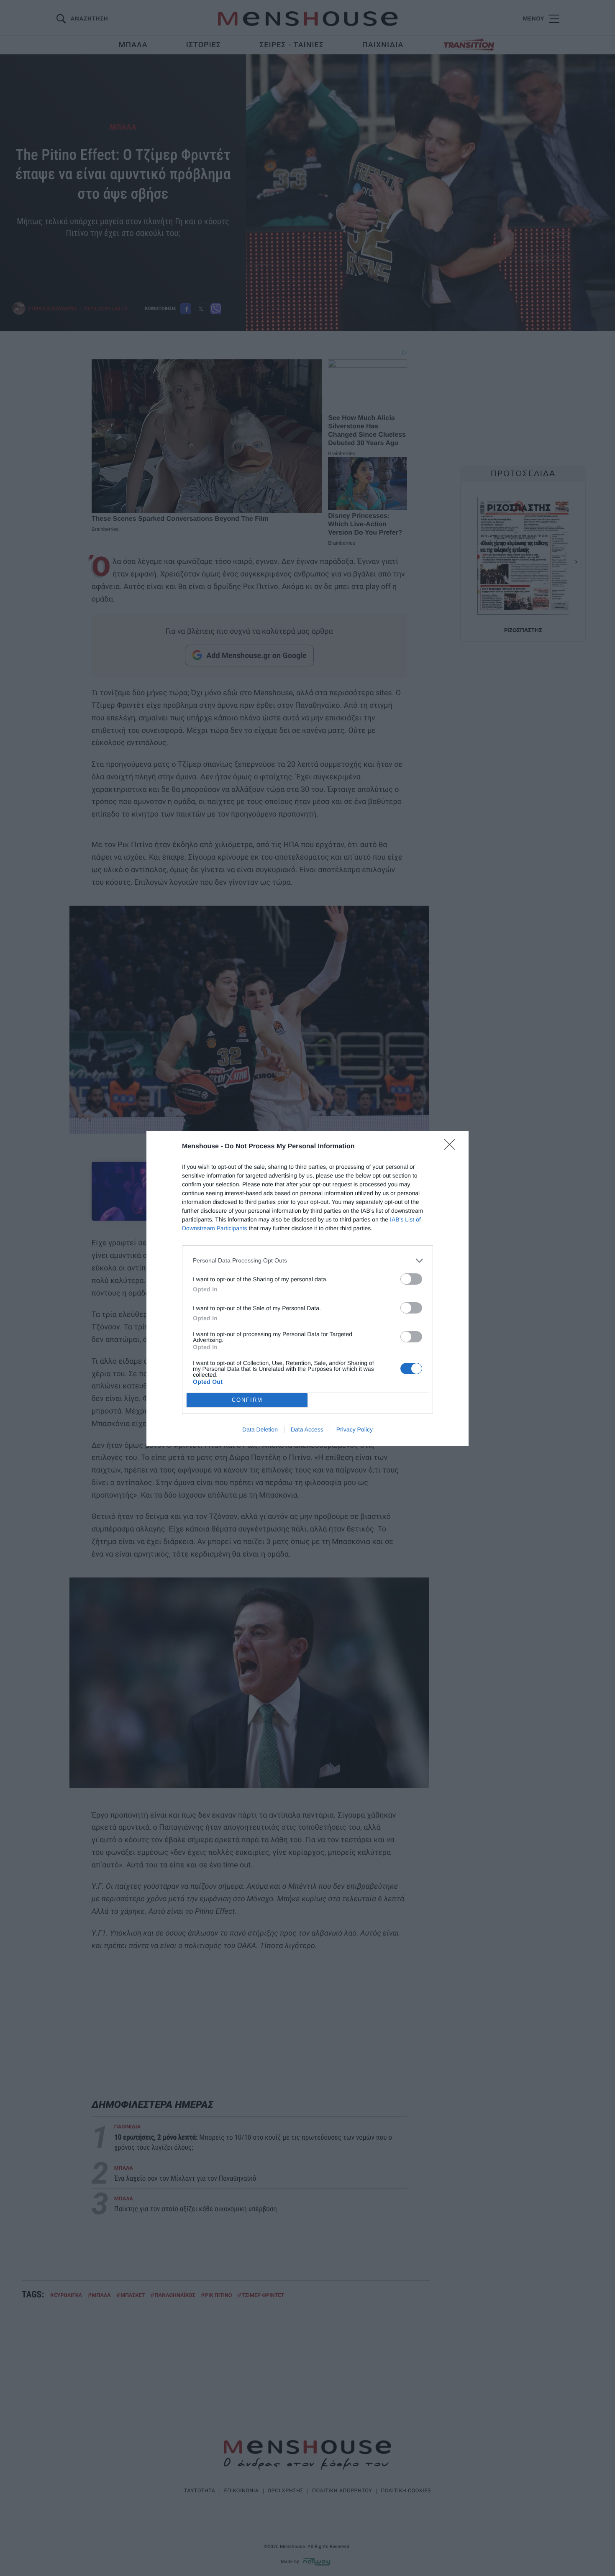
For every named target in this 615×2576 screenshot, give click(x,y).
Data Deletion (260, 1429)
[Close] (452, 1147)
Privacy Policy (355, 1429)
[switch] (411, 1279)
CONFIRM (247, 1400)
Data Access (307, 1429)
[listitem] (307, 1261)
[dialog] (307, 1288)
